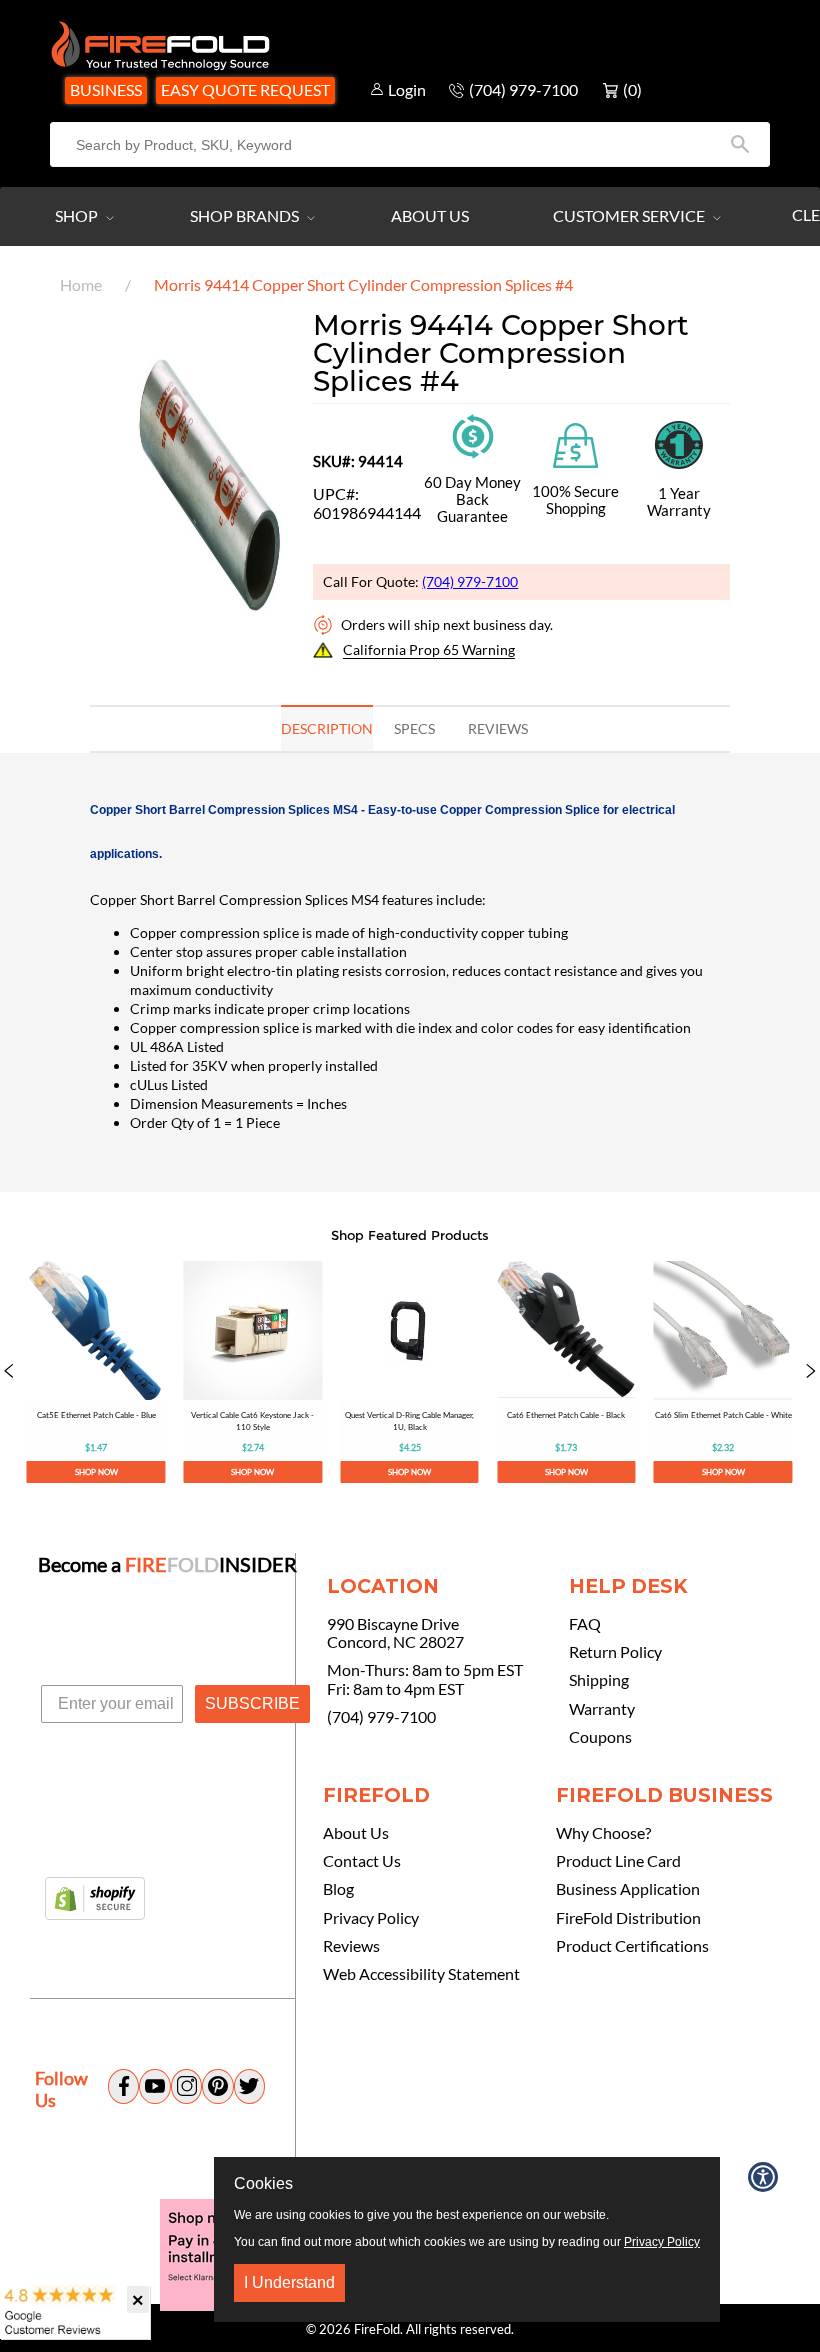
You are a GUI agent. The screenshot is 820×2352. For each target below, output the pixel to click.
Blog (338, 1889)
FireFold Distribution (628, 1918)
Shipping (599, 1680)
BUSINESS (106, 89)
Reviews (351, 1946)
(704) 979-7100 (470, 581)
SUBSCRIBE (252, 1703)
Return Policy (615, 1652)
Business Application (628, 1889)
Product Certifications (632, 1946)
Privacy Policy (371, 1918)
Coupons (600, 1737)
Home (81, 284)
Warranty (602, 1709)
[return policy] (473, 434)
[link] (96, 1372)
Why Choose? (603, 1833)
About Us (430, 215)
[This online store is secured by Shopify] (95, 1900)
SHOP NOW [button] (96, 1472)
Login (407, 89)
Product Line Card (618, 1861)
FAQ (585, 1624)
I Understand (289, 2282)
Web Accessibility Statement (421, 1974)
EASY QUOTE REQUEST (245, 89)
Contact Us (362, 1861)
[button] (9, 1372)
